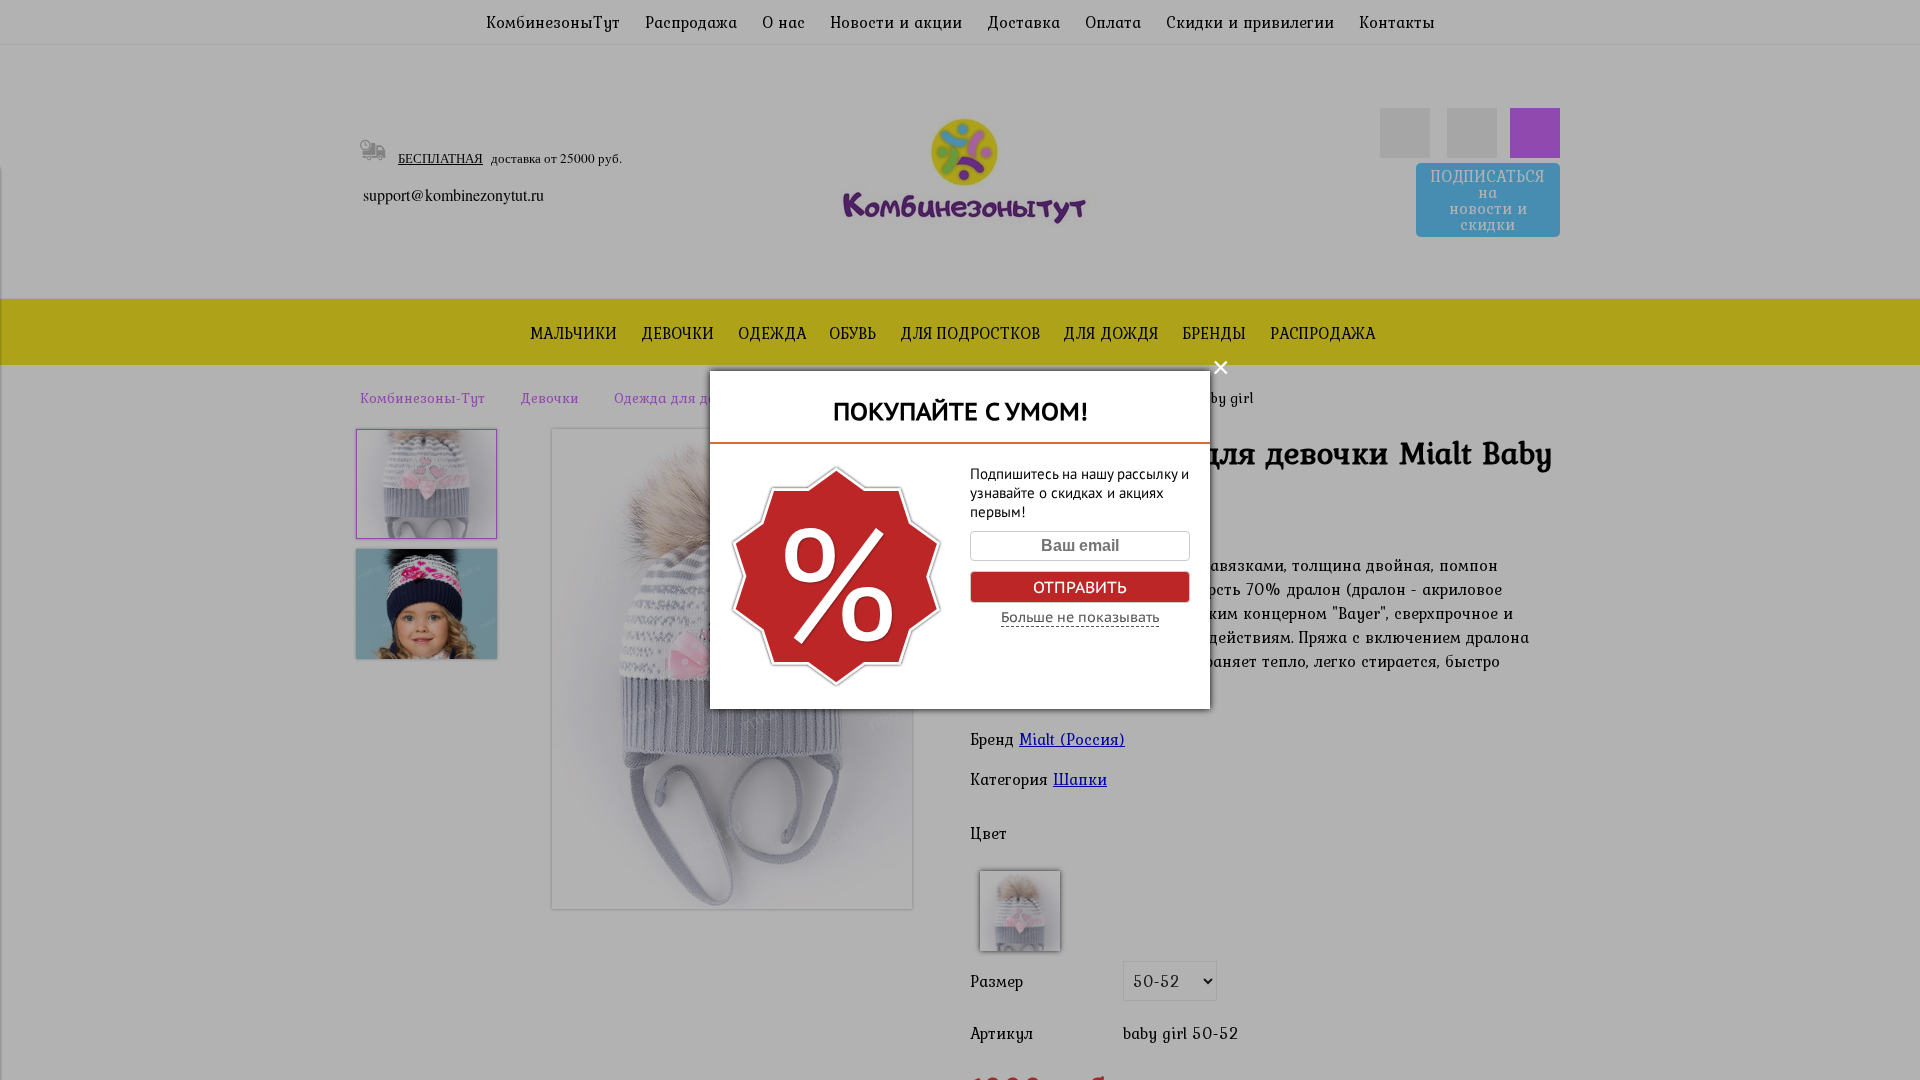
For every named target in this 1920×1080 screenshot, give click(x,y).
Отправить (1080, 587)
